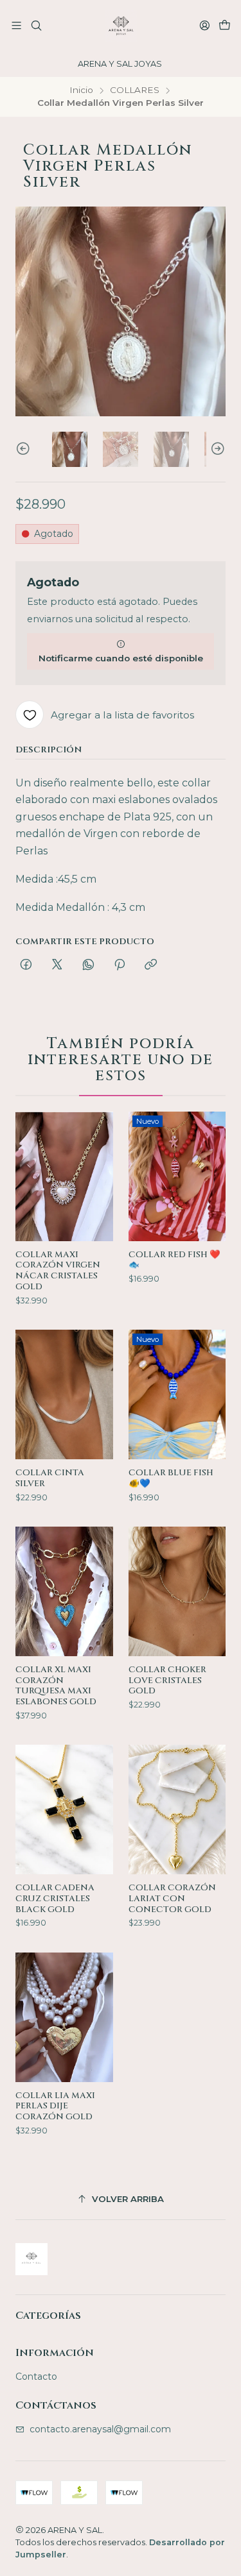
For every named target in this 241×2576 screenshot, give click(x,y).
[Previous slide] (25, 449)
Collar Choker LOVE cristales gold (167, 1681)
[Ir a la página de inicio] (121, 26)
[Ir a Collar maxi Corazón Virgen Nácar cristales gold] (64, 1176)
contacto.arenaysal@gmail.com (100, 2429)
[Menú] (16, 25)
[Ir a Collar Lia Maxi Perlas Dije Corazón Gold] (64, 2017)
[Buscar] (36, 25)
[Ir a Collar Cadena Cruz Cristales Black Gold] (64, 1809)
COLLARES (135, 90)
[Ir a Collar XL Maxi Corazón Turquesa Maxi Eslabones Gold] (64, 1591)
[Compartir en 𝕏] (57, 965)
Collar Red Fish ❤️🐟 (174, 1260)
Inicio (81, 90)
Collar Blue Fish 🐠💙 (171, 1478)
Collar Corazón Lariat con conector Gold (172, 1899)
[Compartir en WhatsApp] (88, 965)
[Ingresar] (205, 25)
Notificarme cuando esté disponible (121, 658)
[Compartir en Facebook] (26, 965)
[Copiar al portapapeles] (151, 965)
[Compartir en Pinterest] (120, 965)
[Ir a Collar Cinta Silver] (64, 1394)
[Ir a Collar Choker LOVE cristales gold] (177, 1591)
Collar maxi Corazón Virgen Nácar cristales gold (58, 1271)
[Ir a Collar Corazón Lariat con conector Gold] (177, 1809)
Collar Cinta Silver (50, 1478)
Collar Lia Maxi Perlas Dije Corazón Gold (55, 2106)
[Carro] (225, 26)
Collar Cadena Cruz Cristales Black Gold (55, 1899)
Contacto (36, 2377)
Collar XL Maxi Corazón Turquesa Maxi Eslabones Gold (56, 1686)
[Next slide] (216, 449)
